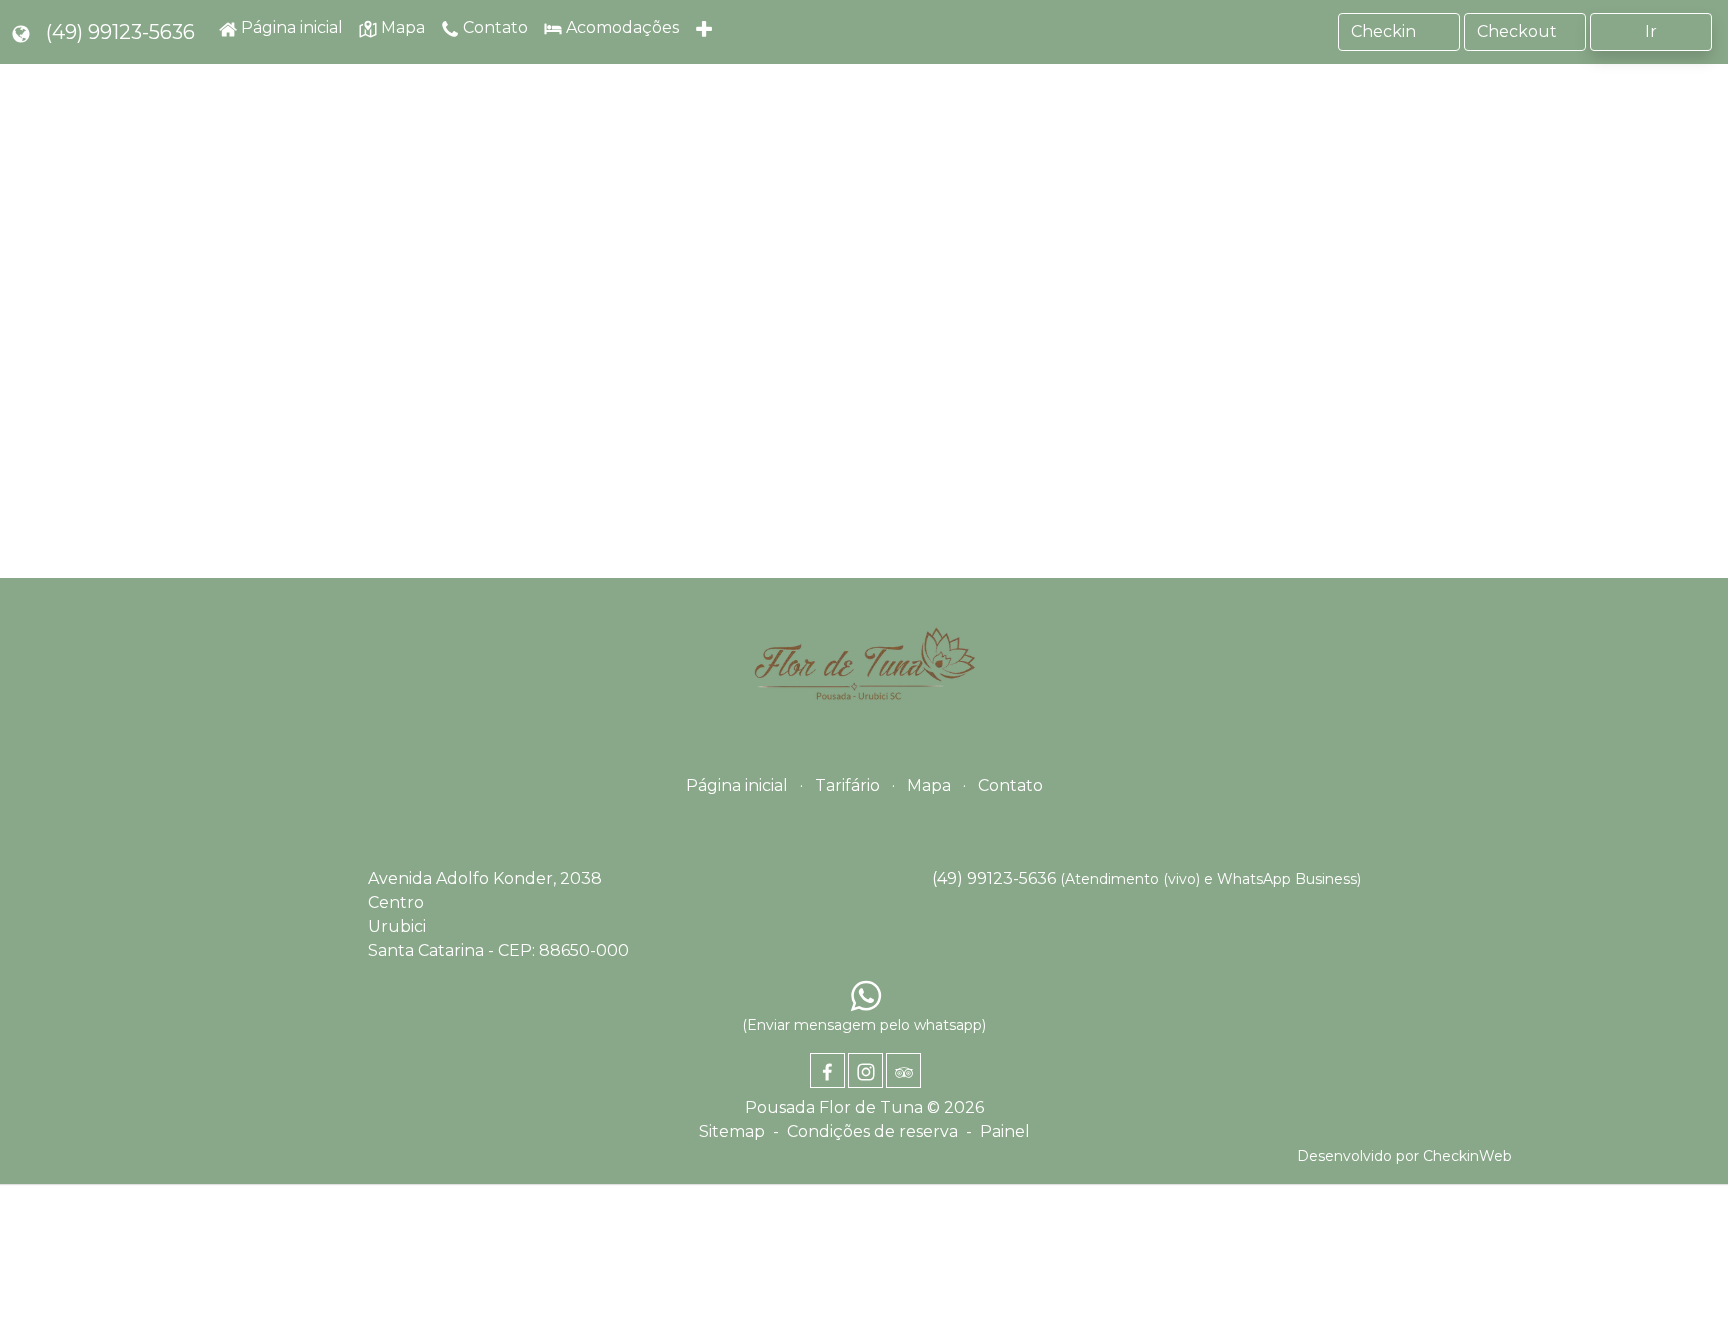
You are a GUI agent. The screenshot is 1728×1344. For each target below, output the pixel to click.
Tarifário (847, 785)
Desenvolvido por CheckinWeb (1404, 1156)
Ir (1651, 31)
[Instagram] (865, 1070)
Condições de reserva (872, 1131)
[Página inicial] (864, 668)
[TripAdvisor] (903, 1070)
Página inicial (737, 785)
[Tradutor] (21, 32)
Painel (1005, 1131)
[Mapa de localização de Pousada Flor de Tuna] (864, 337)
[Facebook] (827, 1070)
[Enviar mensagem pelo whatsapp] (866, 995)
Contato (1010, 785)
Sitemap (732, 1131)
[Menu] (706, 32)
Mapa (929, 785)
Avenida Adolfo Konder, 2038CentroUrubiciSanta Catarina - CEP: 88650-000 (498, 914)
